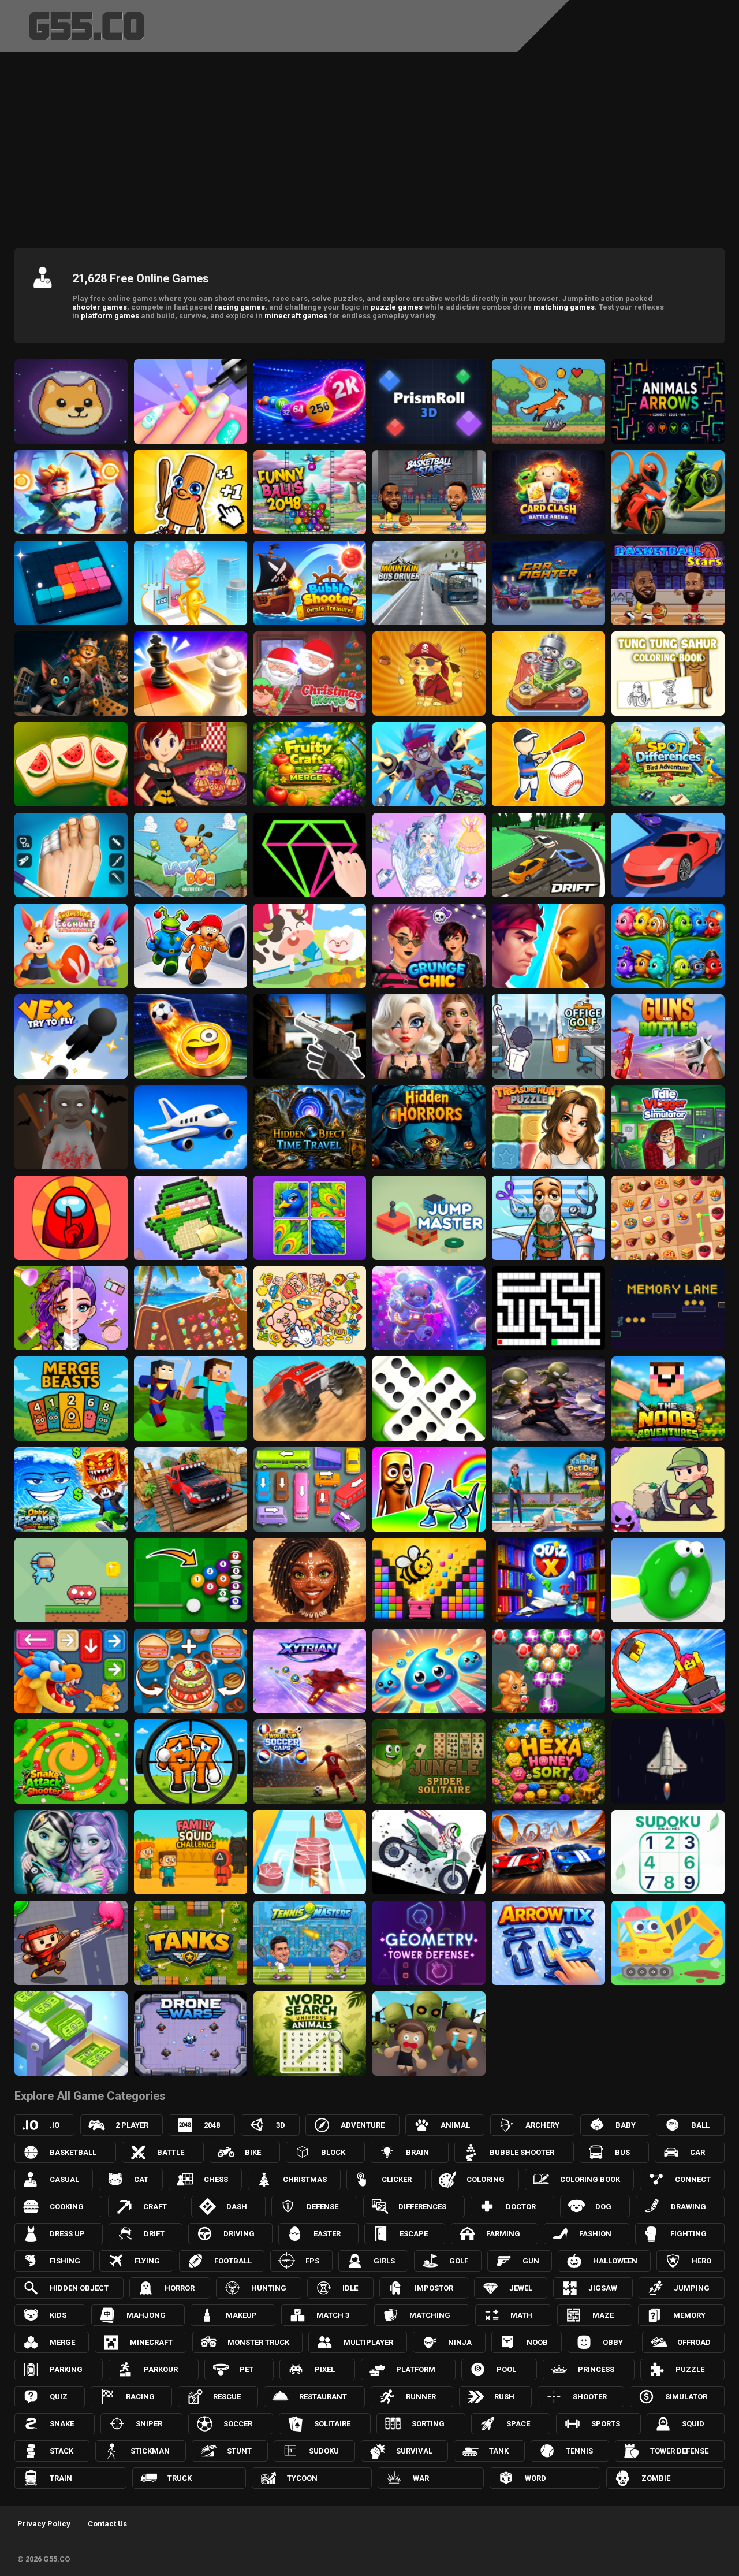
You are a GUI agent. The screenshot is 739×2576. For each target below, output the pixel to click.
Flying (147, 2261)
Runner (421, 2397)
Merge (62, 2342)
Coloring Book (590, 2179)
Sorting (428, 2424)
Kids (58, 2315)
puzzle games (397, 307)
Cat (141, 2179)
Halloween (615, 2261)
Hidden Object (79, 2288)
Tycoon (302, 2478)
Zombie (656, 2478)
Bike (253, 2152)
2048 (212, 2125)
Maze (603, 2315)
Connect (693, 2179)
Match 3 (333, 2315)
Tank (499, 2451)
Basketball (73, 2152)
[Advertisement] (369, 147)
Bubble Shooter (522, 2152)
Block (333, 2152)
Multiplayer (368, 2342)
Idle (350, 2288)
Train (61, 2478)
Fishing (65, 2261)
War (421, 2478)
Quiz (59, 2397)
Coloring (486, 2179)
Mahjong (146, 2315)
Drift (154, 2234)
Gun (531, 2261)
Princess (596, 2369)
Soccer (238, 2424)
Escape (414, 2234)
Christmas (305, 2179)
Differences (422, 2207)
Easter (327, 2234)
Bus (622, 2152)
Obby (613, 2342)
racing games (240, 307)
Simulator (686, 2397)
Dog (603, 2207)
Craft (155, 2207)
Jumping (692, 2288)
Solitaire (332, 2424)
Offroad (694, 2342)
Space (518, 2424)
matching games (564, 307)
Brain (417, 2152)
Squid (693, 2424)
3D (281, 2125)
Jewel (521, 2288)
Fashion (595, 2234)
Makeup (241, 2315)
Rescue (227, 2397)
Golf (459, 2261)
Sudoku (324, 2451)
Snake (62, 2424)
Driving (239, 2234)
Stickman (150, 2451)
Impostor (434, 2288)
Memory (689, 2315)
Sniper (149, 2424)
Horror (180, 2288)
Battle (171, 2152)
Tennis (579, 2451)
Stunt (239, 2451)
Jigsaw (603, 2288)
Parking (66, 2369)
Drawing (688, 2207)
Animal (455, 2125)
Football (233, 2261)
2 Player (132, 2125)
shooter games (100, 307)
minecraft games (296, 316)
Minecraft (151, 2342)
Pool (506, 2369)
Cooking (67, 2207)
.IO (55, 2125)
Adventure (363, 2125)
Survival (414, 2451)
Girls (384, 2261)
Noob (537, 2342)
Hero (701, 2261)
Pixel (325, 2369)
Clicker (397, 2179)
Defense (322, 2207)
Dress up (67, 2234)
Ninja (460, 2342)
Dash (237, 2207)
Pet (247, 2369)
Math (521, 2315)
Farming (503, 2234)
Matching (430, 2315)
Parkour (161, 2369)
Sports (606, 2424)
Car (697, 2152)
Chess (216, 2179)
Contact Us (107, 2524)
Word (535, 2478)
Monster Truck (258, 2342)
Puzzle (690, 2369)
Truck (180, 2478)
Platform (416, 2369)
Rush (504, 2397)
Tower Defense (679, 2451)
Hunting (269, 2288)
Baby (626, 2125)
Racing (140, 2397)
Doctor (521, 2207)
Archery (542, 2125)
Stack (61, 2451)
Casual (64, 2179)
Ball (700, 2125)
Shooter (590, 2397)
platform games (110, 316)
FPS (312, 2261)
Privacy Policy (44, 2524)
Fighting (688, 2234)
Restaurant (323, 2397)
